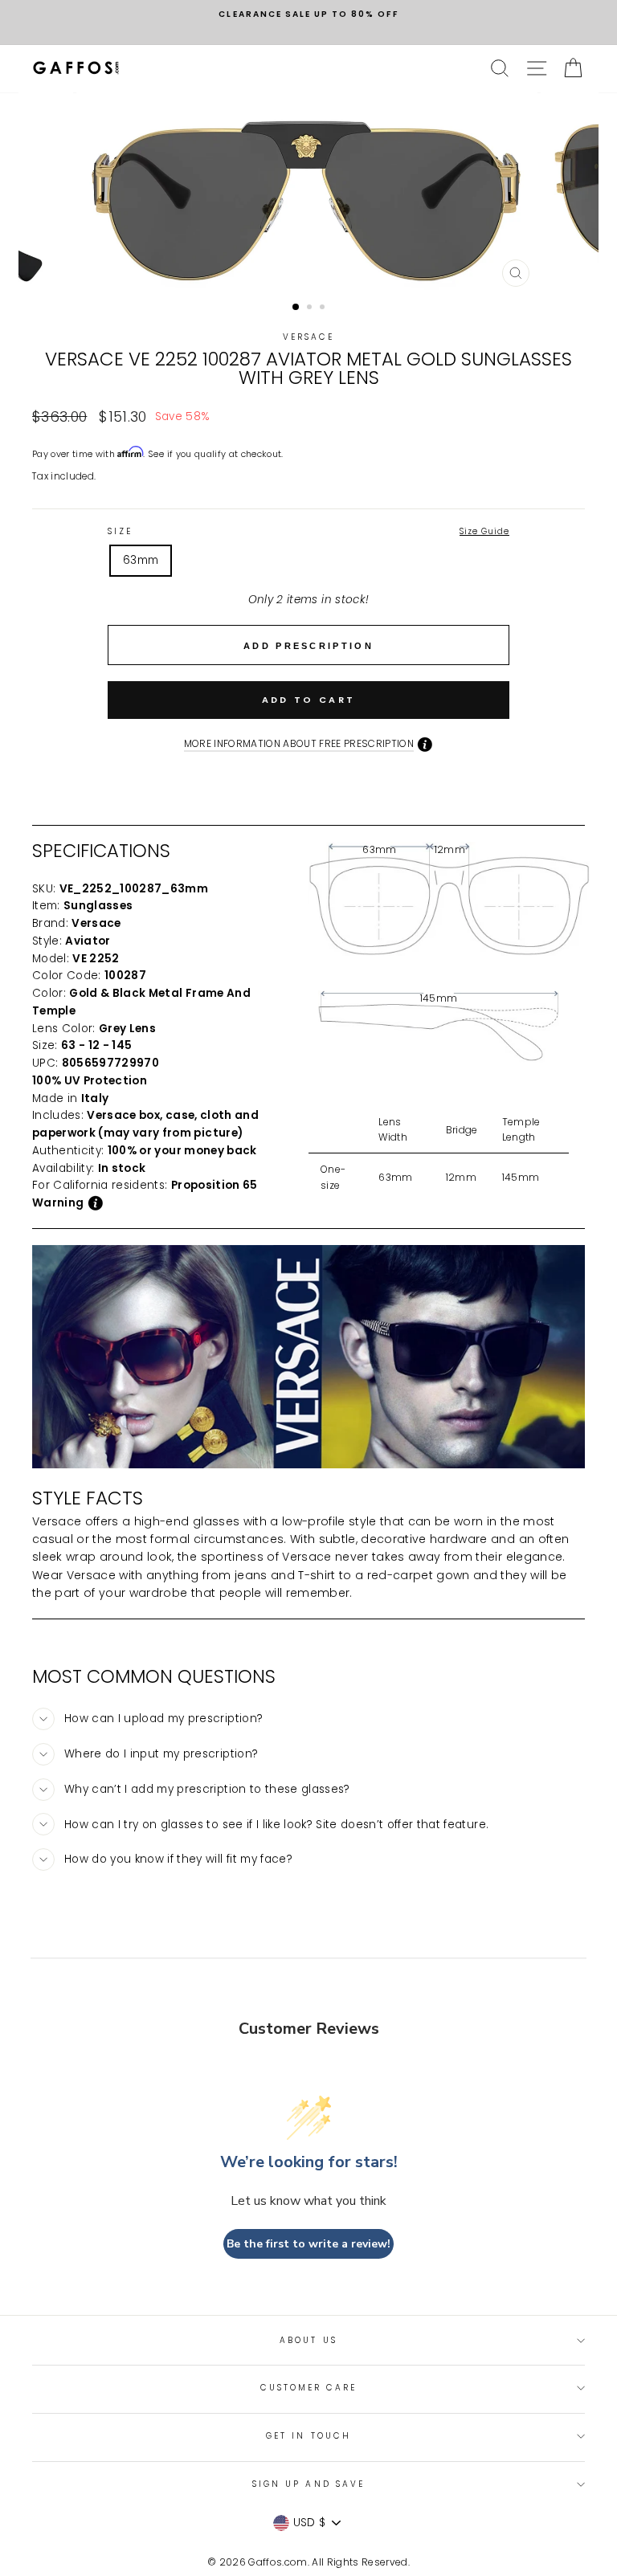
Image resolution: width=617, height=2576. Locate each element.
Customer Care (309, 2388)
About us (308, 2340)
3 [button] (324, 308)
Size (308, 531)
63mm (141, 560)
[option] (308, 14)
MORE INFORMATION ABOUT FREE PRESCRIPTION (299, 743)
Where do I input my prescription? (161, 1754)
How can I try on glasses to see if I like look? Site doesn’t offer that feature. (276, 1825)
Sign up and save (308, 2484)
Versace (308, 337)
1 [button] (296, 308)
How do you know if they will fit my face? (178, 1859)
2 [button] (311, 308)
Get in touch (308, 2436)
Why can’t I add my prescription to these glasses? (207, 1789)
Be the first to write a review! (308, 2244)
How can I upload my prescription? (163, 1719)
